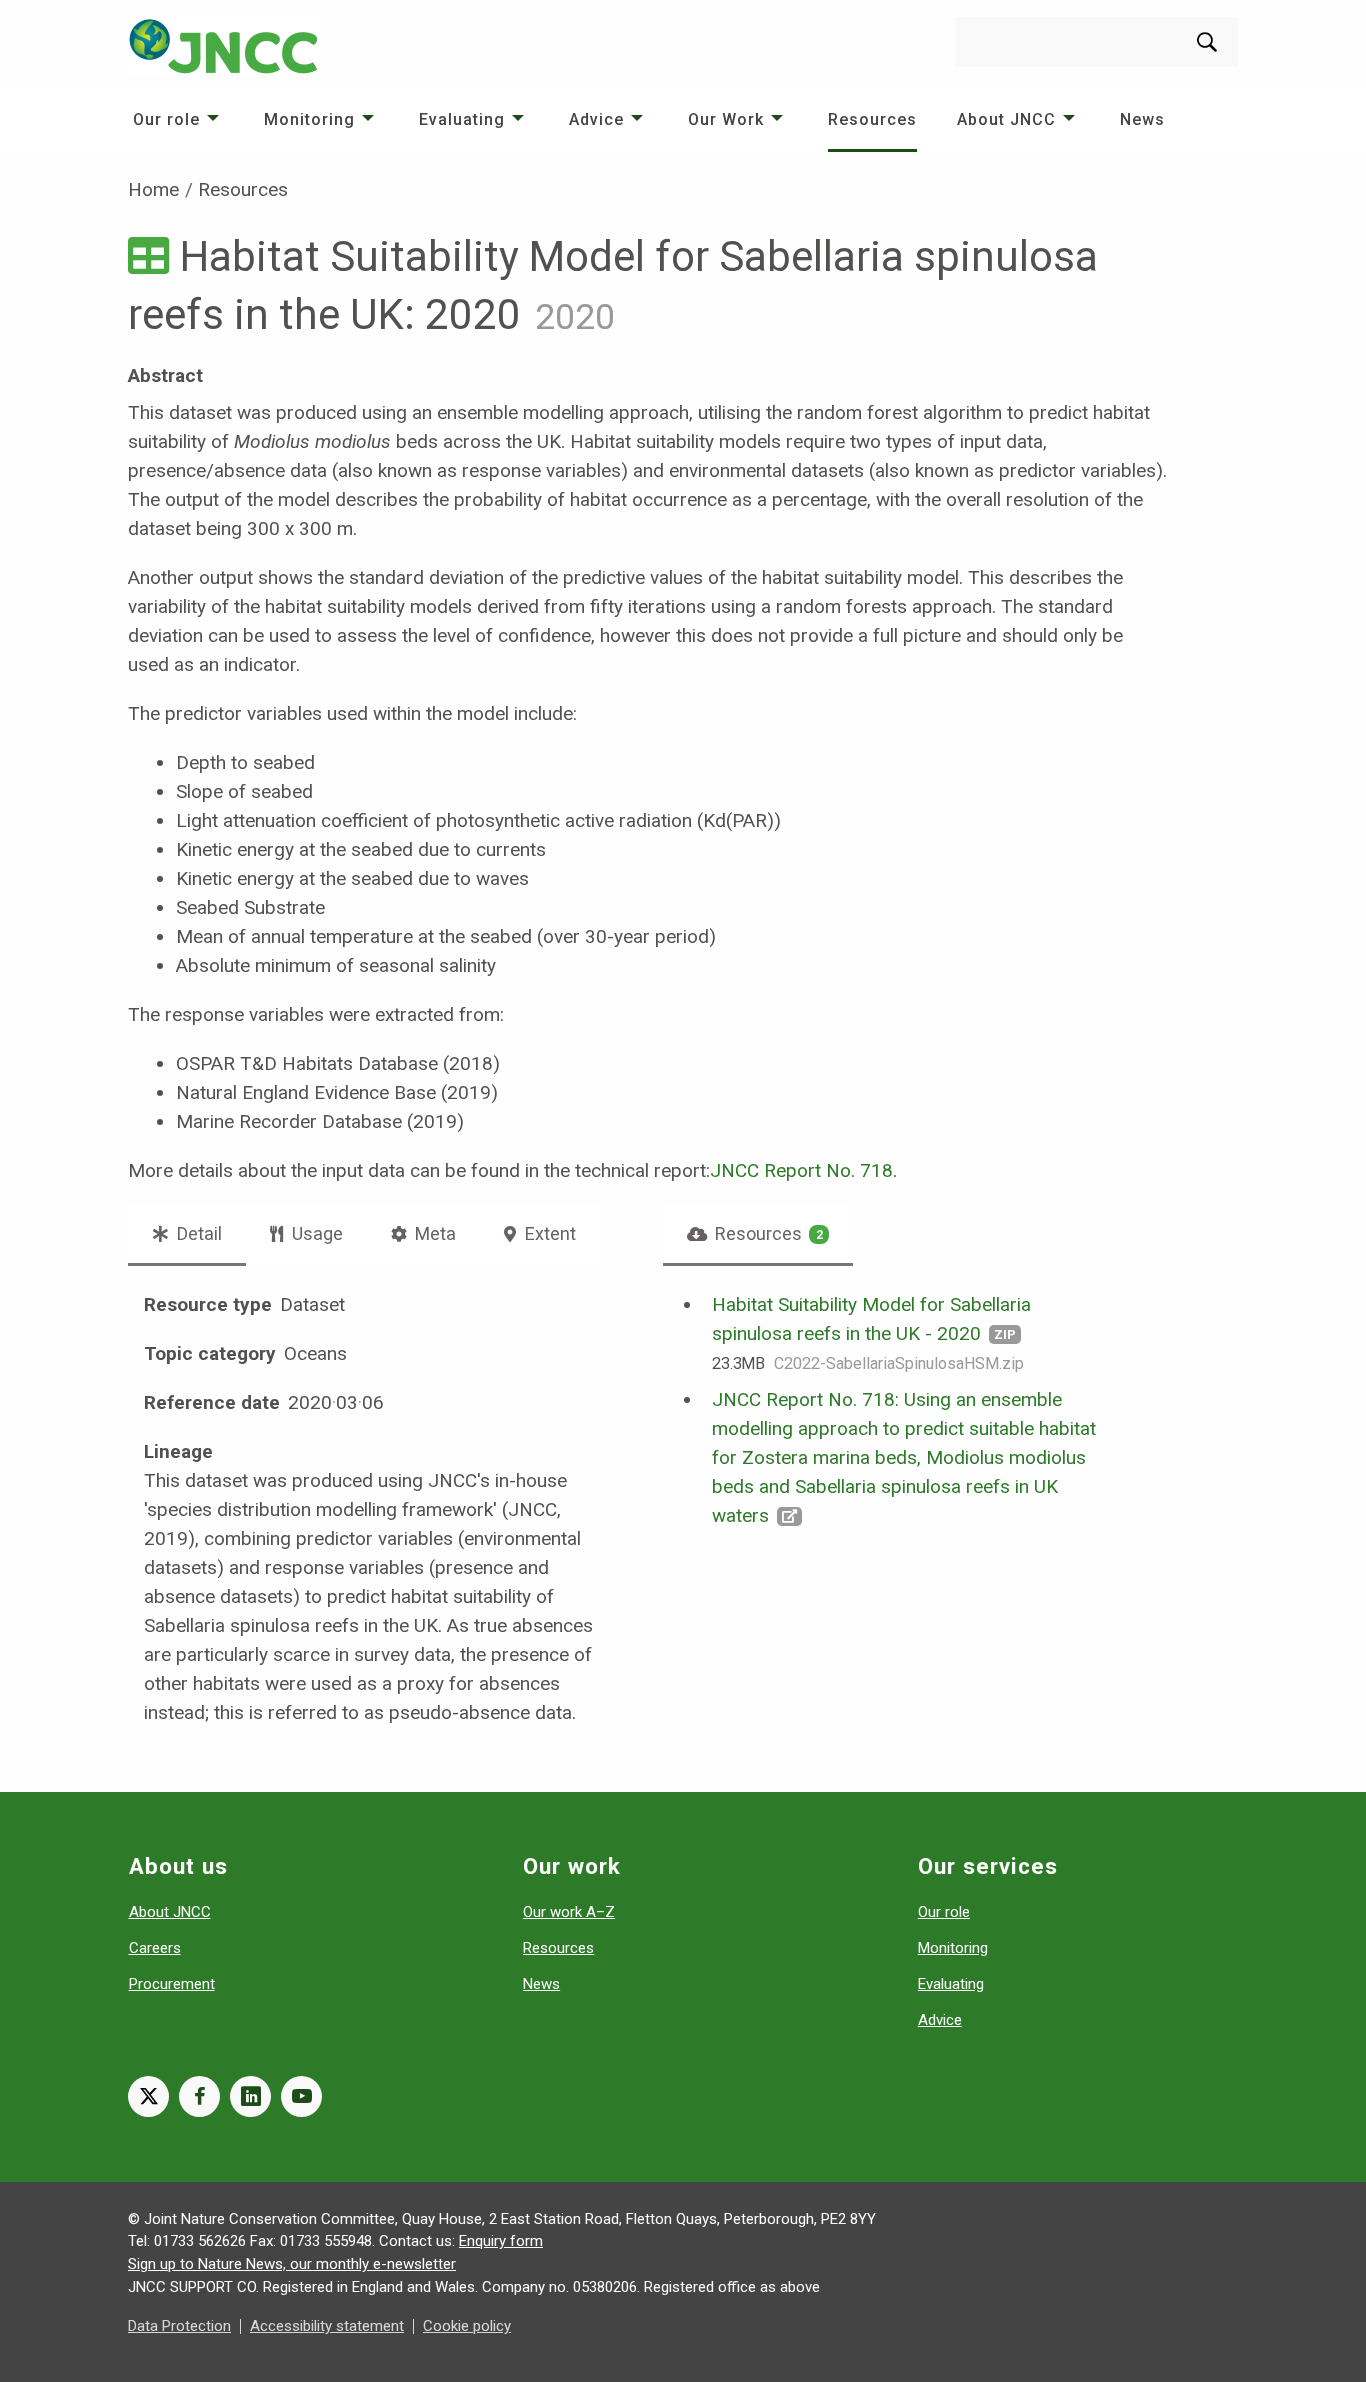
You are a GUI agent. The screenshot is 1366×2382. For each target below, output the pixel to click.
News (1142, 119)
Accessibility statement (327, 2326)
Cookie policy (467, 2326)
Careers (155, 1948)
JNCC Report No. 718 (801, 1170)
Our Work (726, 119)
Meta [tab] (433, 1233)
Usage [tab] (315, 1233)
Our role (166, 119)
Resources (872, 119)
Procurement (172, 1984)
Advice (596, 119)
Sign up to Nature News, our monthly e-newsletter (292, 2264)
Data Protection (179, 2326)
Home (153, 189)
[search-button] (1207, 42)
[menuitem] (178, 119)
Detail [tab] (197, 1233)
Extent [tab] (548, 1233)
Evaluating (462, 119)
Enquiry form (501, 2241)
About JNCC (1006, 119)
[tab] (758, 1234)
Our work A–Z (569, 1912)
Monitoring (309, 119)
